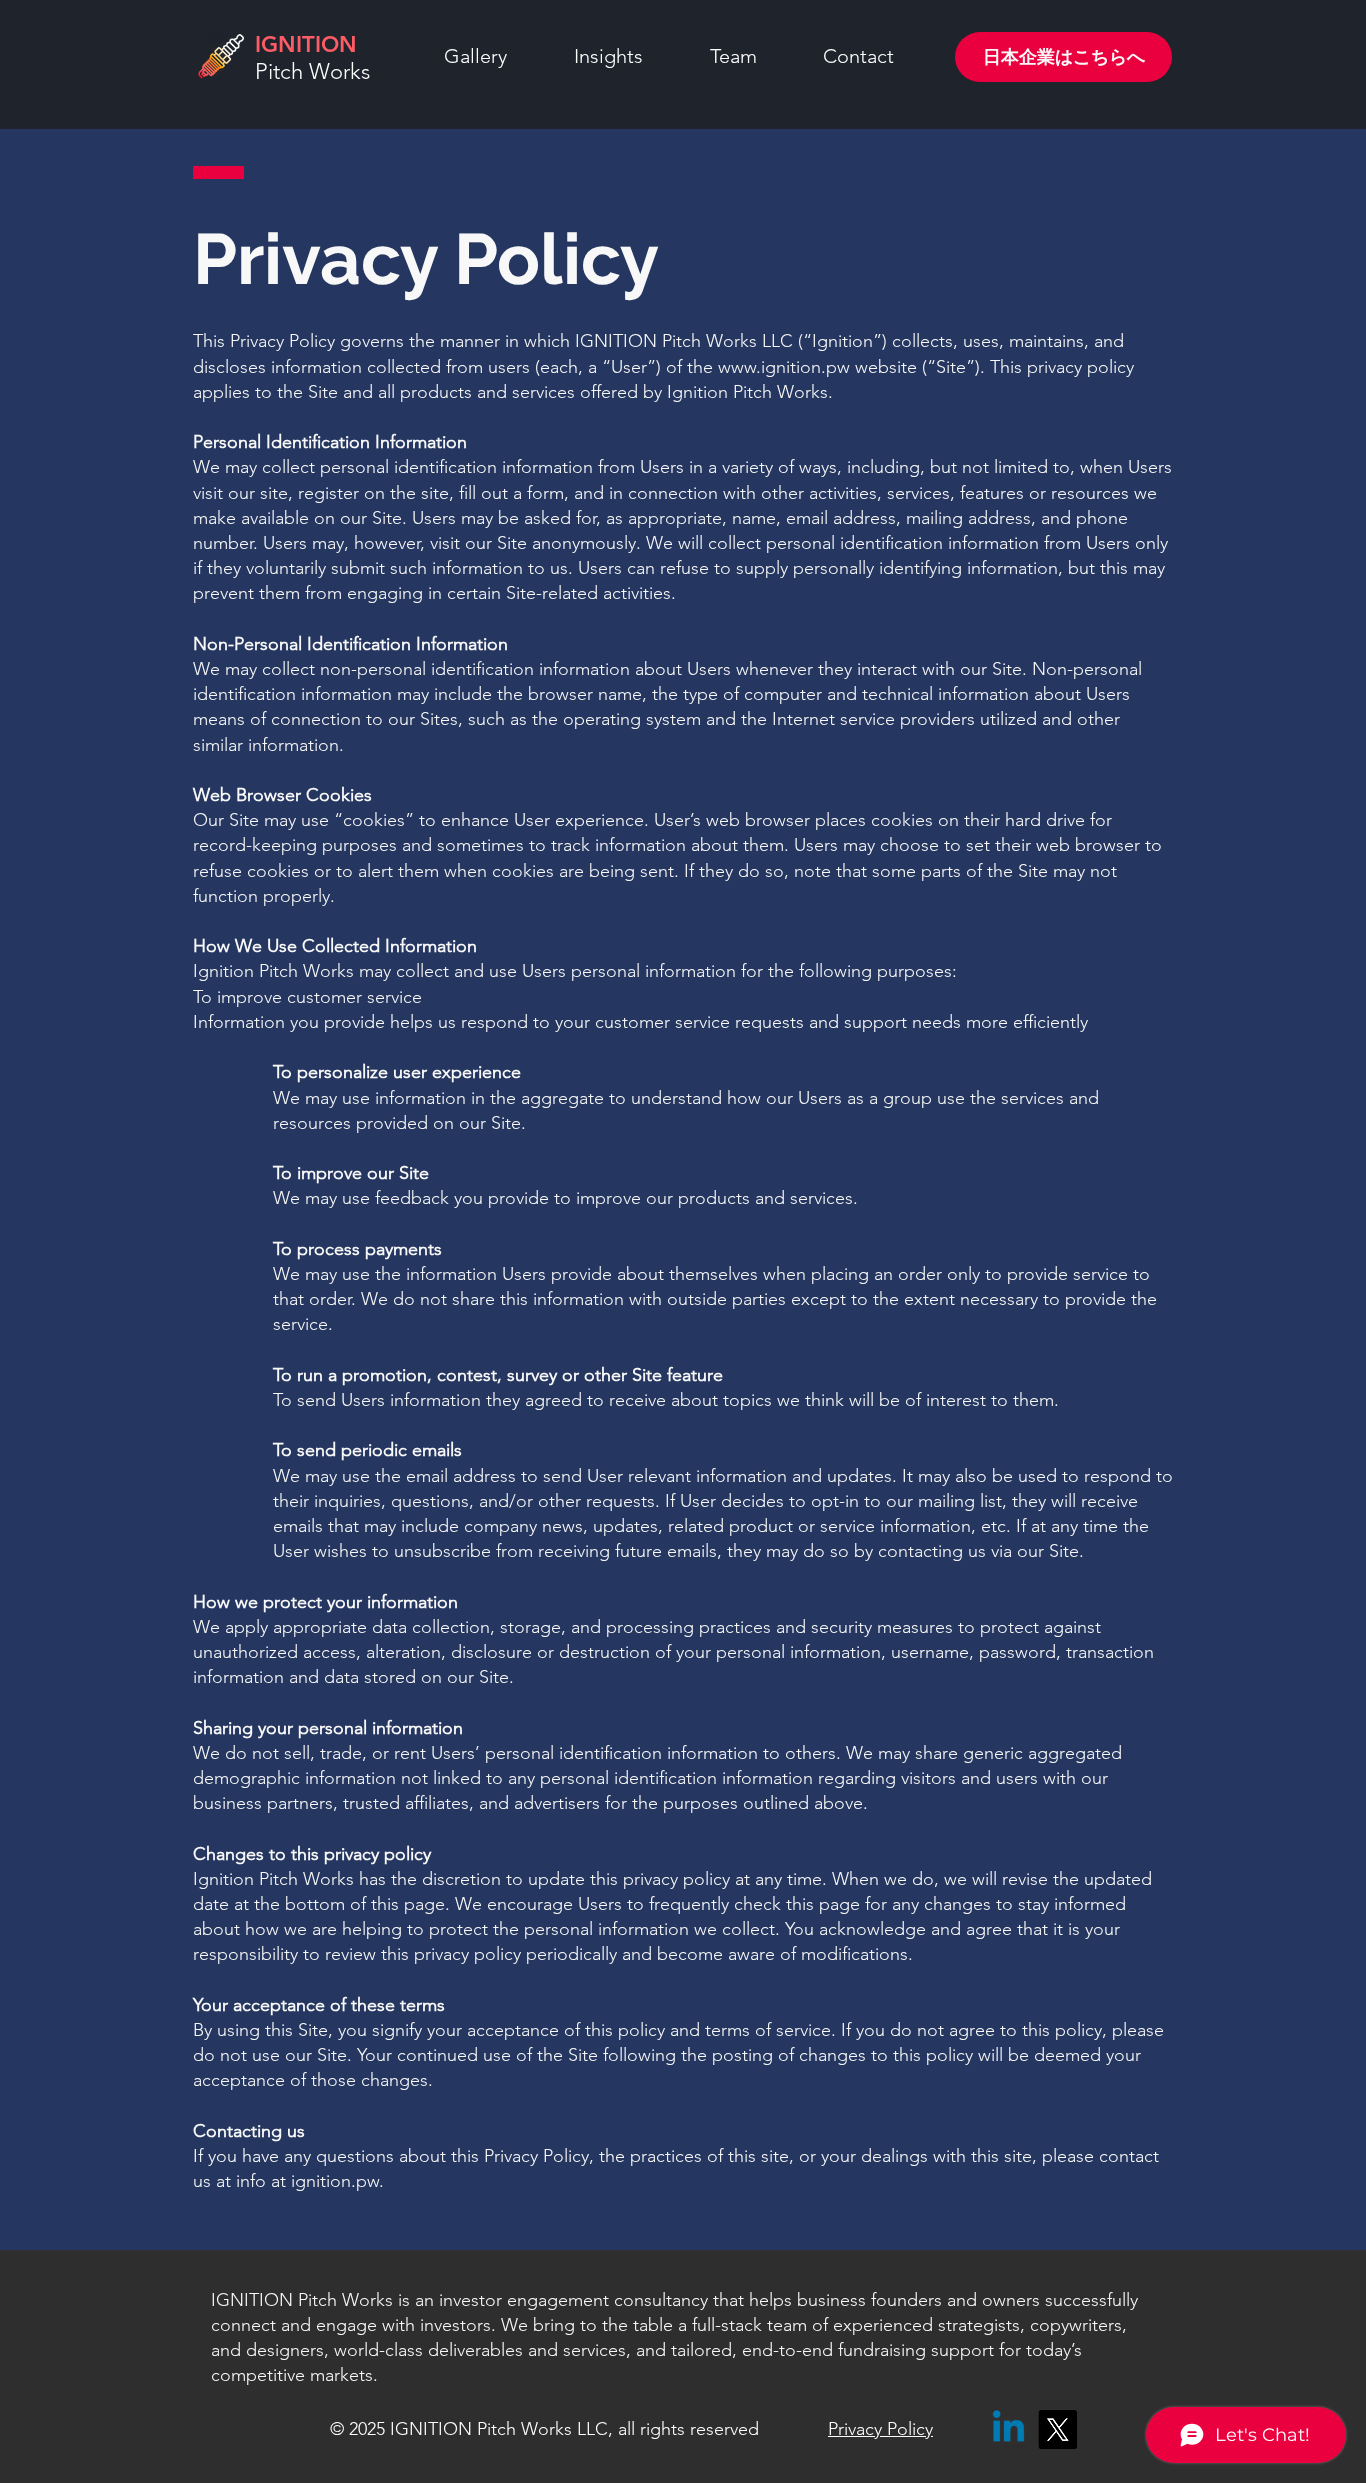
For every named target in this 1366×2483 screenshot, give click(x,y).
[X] (1057, 2429)
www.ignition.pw (784, 367)
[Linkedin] (1008, 2429)
